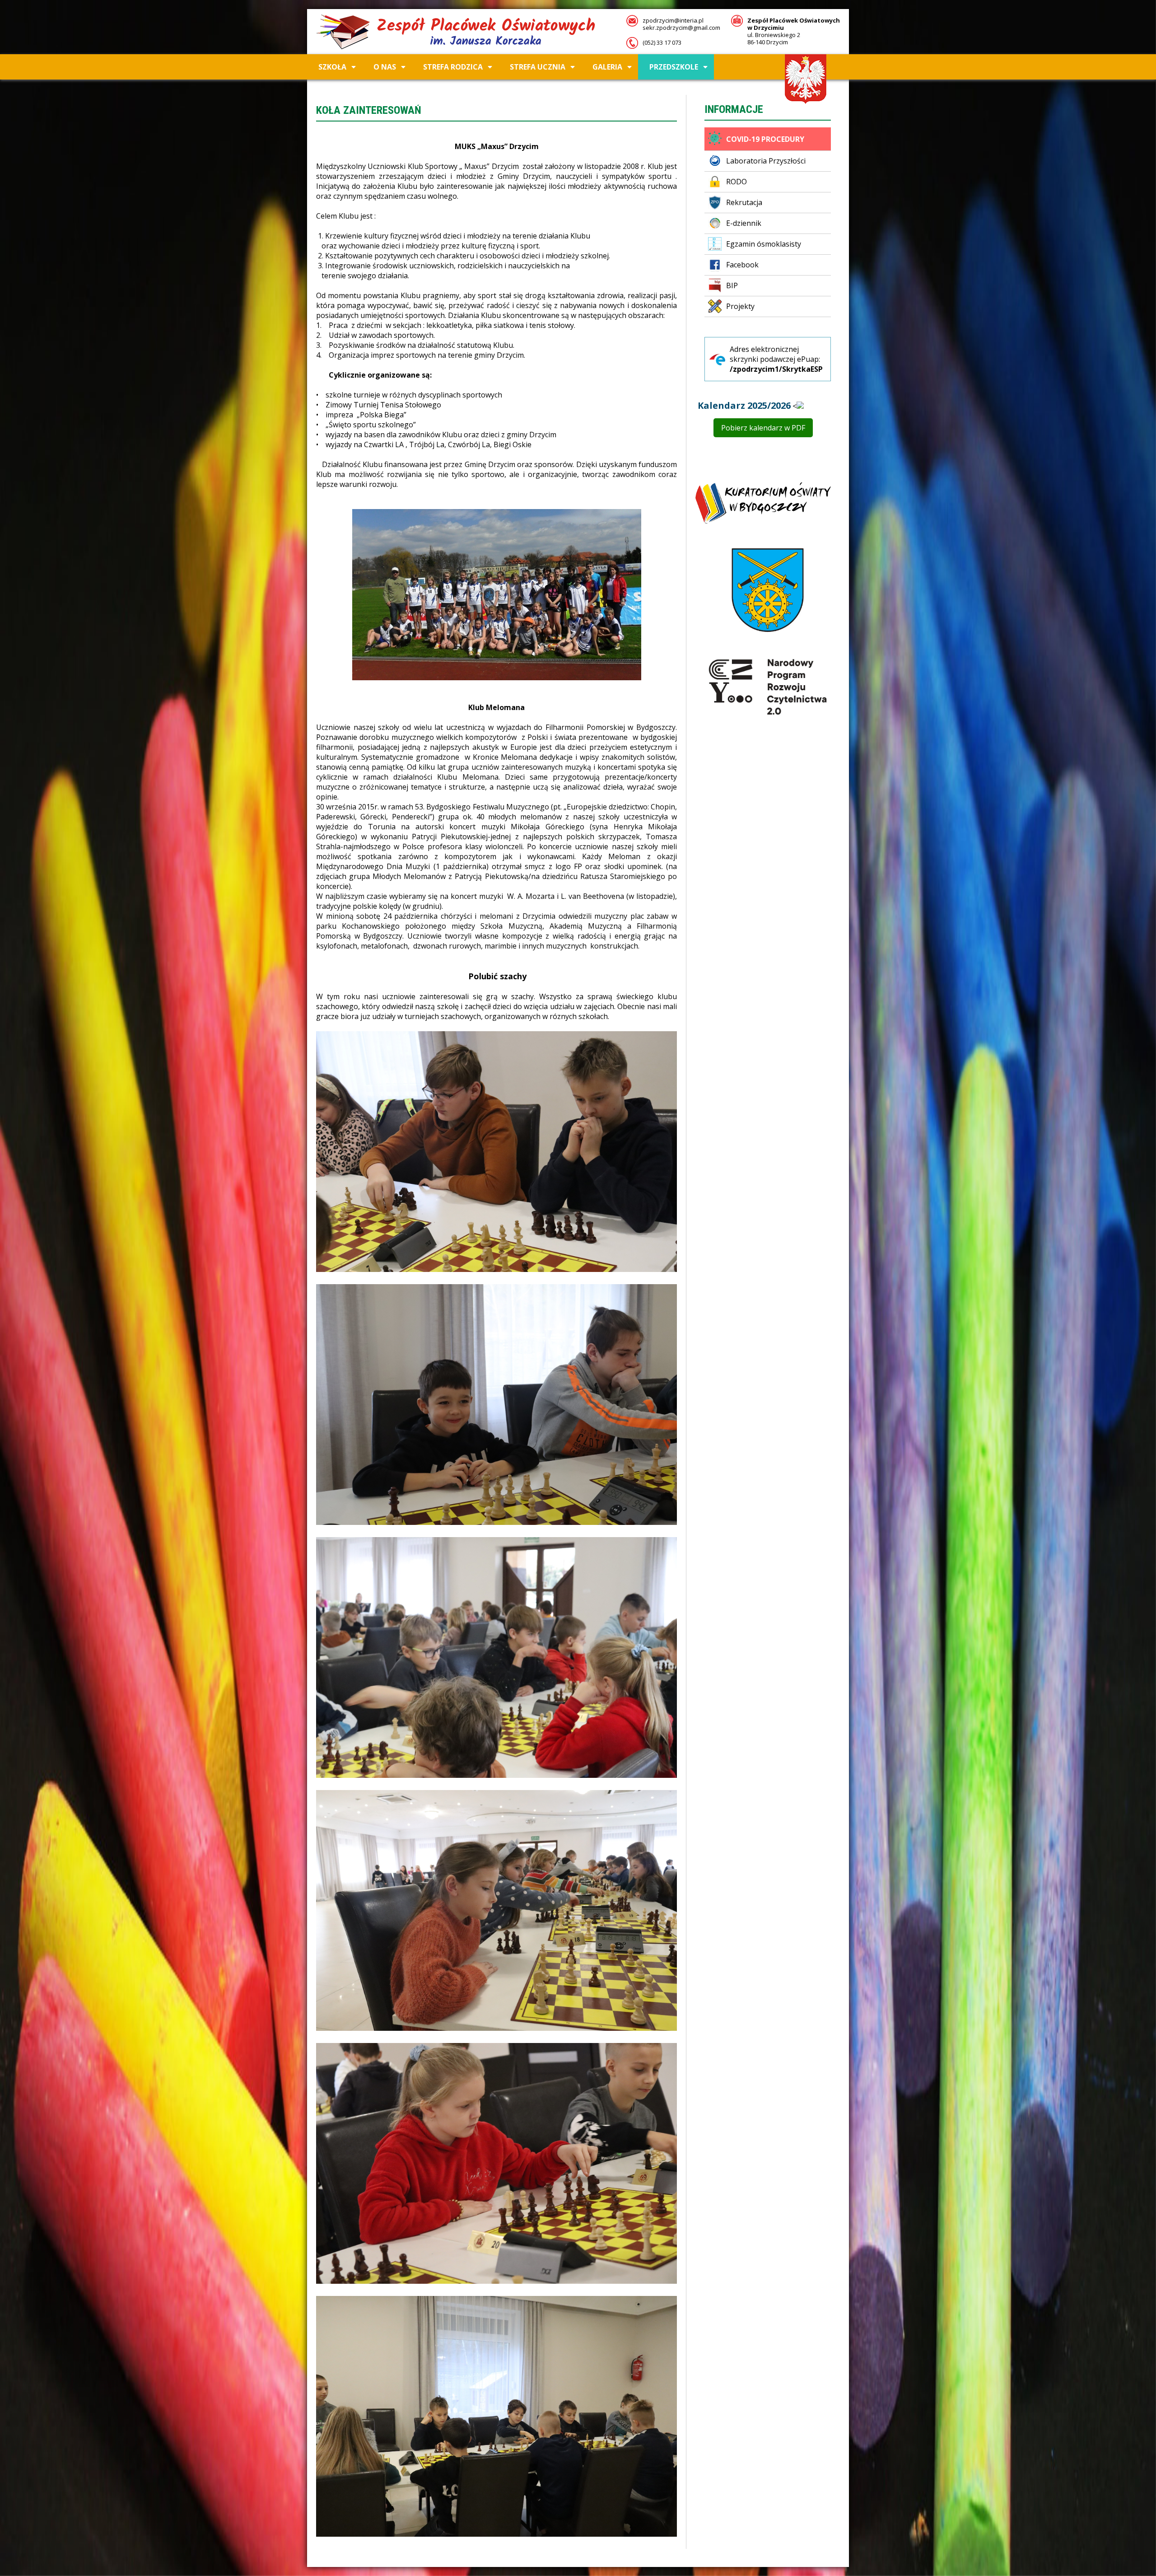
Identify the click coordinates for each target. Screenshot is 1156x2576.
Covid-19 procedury (765, 139)
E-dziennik (744, 223)
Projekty (740, 306)
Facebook (742, 265)
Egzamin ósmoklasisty (764, 244)
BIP (732, 285)
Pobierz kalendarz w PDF (763, 428)
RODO (736, 182)
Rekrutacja (744, 202)
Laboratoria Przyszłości (766, 161)
